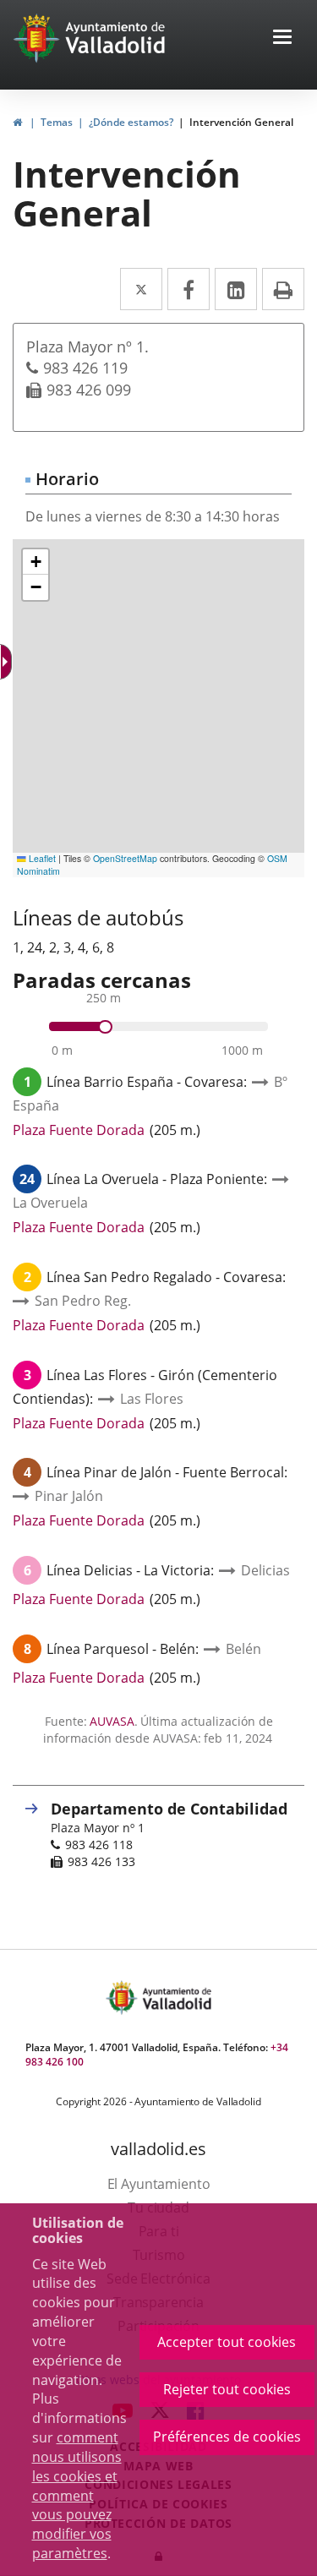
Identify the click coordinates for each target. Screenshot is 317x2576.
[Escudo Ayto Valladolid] (123, 1997)
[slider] (105, 1027)
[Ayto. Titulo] (176, 1997)
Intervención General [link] (241, 122)
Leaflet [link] (41, 858)
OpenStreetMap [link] (125, 858)
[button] (282, 38)
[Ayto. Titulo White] (116, 38)
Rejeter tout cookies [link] (227, 2389)
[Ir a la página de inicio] (38, 38)
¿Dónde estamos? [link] (131, 122)
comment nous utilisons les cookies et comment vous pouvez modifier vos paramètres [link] (77, 2495)
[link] (8, 662)
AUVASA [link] (112, 1721)
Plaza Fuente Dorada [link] (79, 1130)
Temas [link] (57, 122)
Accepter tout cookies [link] (227, 2342)
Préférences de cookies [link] (227, 2437)
